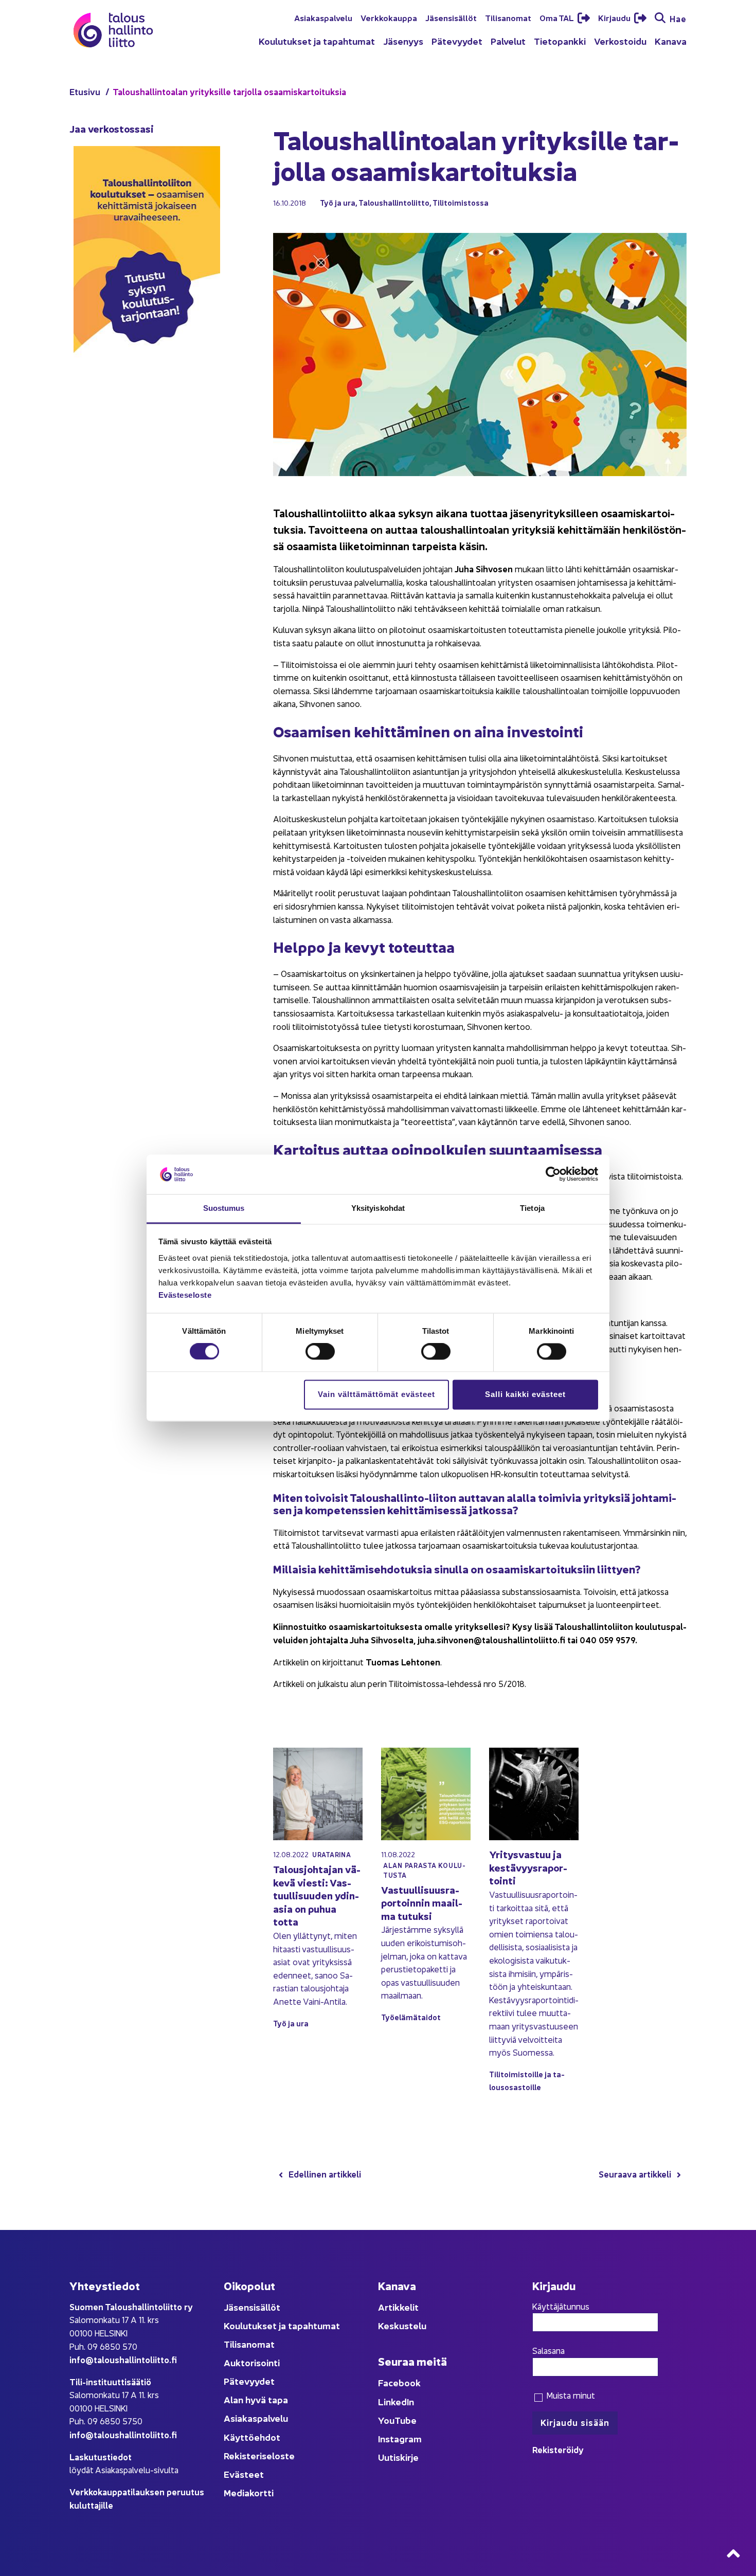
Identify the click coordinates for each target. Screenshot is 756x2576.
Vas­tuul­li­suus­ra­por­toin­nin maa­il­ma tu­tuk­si (422, 1902)
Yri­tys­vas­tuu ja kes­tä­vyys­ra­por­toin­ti (528, 1867)
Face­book (399, 2382)
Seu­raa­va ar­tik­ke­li (635, 2174)
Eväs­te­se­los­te (185, 1295)
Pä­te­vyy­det (457, 41)
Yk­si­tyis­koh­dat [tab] (378, 1208)
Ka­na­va (671, 41)
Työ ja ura (338, 202)
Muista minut (570, 2395)
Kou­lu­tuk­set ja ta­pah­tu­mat (317, 41)
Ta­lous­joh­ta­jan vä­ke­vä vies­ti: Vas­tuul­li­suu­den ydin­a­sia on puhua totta (317, 1895)
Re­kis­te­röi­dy (558, 2449)
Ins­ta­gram (400, 2438)
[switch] (320, 1352)
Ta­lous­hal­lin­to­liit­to (394, 202)
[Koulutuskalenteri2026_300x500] (147, 387)
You (386, 2420)
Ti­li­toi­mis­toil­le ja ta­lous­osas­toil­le (527, 2080)
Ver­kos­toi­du (620, 41)
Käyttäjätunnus (561, 2306)
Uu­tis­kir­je (398, 2457)
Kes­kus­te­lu (402, 2325)
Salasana (548, 2350)
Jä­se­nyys (403, 41)
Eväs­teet (244, 2474)
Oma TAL (557, 17)
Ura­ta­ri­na (331, 1854)
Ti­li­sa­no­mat (508, 17)
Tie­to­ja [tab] (532, 1208)
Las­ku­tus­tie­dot (101, 2456)
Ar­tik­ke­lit (398, 2307)
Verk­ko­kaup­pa (389, 17)
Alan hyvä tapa (256, 2399)
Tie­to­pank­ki (560, 41)
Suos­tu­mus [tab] (224, 1208)
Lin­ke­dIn (396, 2401)
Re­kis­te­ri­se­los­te (259, 2455)
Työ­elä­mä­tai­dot (411, 2017)
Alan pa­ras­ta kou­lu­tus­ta (424, 1870)
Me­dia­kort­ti (249, 2492)
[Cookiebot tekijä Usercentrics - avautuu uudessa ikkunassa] (553, 1174)
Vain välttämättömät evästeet (376, 1394)
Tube (406, 2420)
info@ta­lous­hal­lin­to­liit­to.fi (123, 2359)
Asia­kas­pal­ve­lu (323, 17)
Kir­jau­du (615, 17)
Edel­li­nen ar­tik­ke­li (325, 2174)
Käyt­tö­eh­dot (252, 2437)
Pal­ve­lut (508, 41)
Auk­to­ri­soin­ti (252, 2362)
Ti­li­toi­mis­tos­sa (461, 202)
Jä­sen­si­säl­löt (451, 17)
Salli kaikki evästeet (525, 1394)
